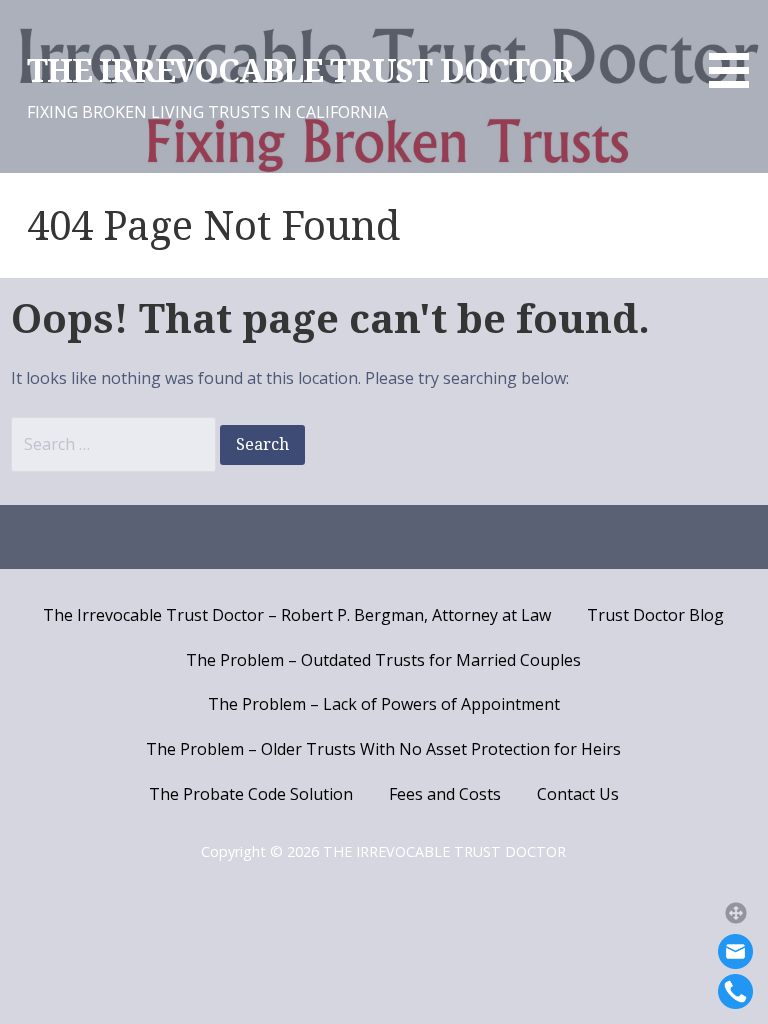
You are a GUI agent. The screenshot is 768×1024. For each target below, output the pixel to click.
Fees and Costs (445, 794)
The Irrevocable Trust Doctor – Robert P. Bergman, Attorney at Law (297, 615)
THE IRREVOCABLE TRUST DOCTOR (300, 71)
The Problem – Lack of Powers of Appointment (384, 704)
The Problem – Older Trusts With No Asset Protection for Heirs (383, 749)
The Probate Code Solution (251, 794)
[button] (736, 913)
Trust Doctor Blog (655, 615)
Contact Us (578, 794)
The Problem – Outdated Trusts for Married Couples (383, 660)
